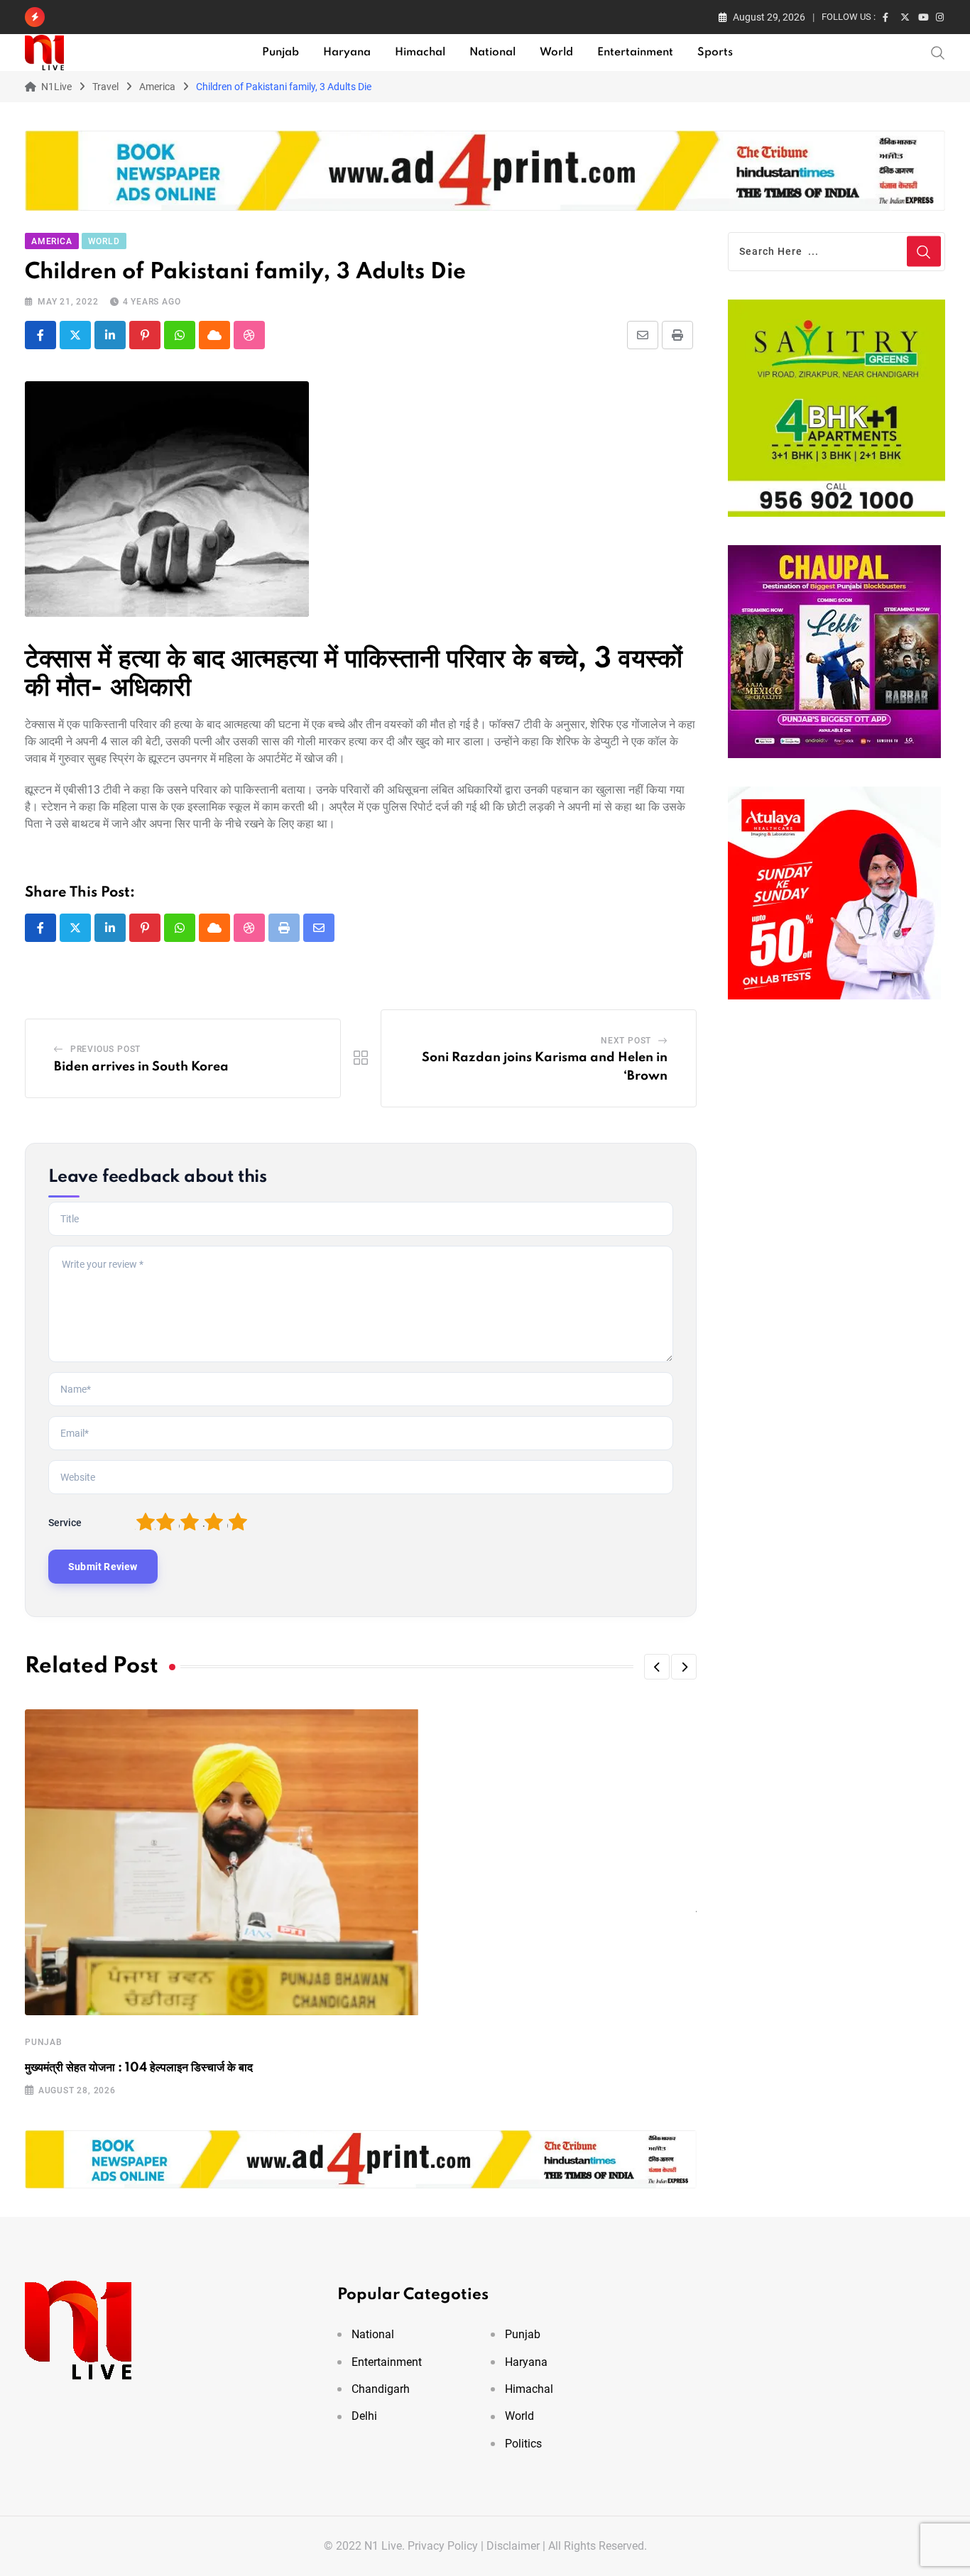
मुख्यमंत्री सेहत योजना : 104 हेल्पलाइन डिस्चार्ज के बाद (139, 2068)
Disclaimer (513, 2546)
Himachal (420, 53)
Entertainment (635, 53)
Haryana (347, 53)
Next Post (626, 1041)
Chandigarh (381, 2389)
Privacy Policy (443, 2546)
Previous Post (105, 1049)
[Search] (938, 52)
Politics (523, 2444)
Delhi (364, 2416)
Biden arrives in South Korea (141, 1067)
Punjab (280, 53)
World (556, 53)
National (492, 53)
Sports (715, 53)
